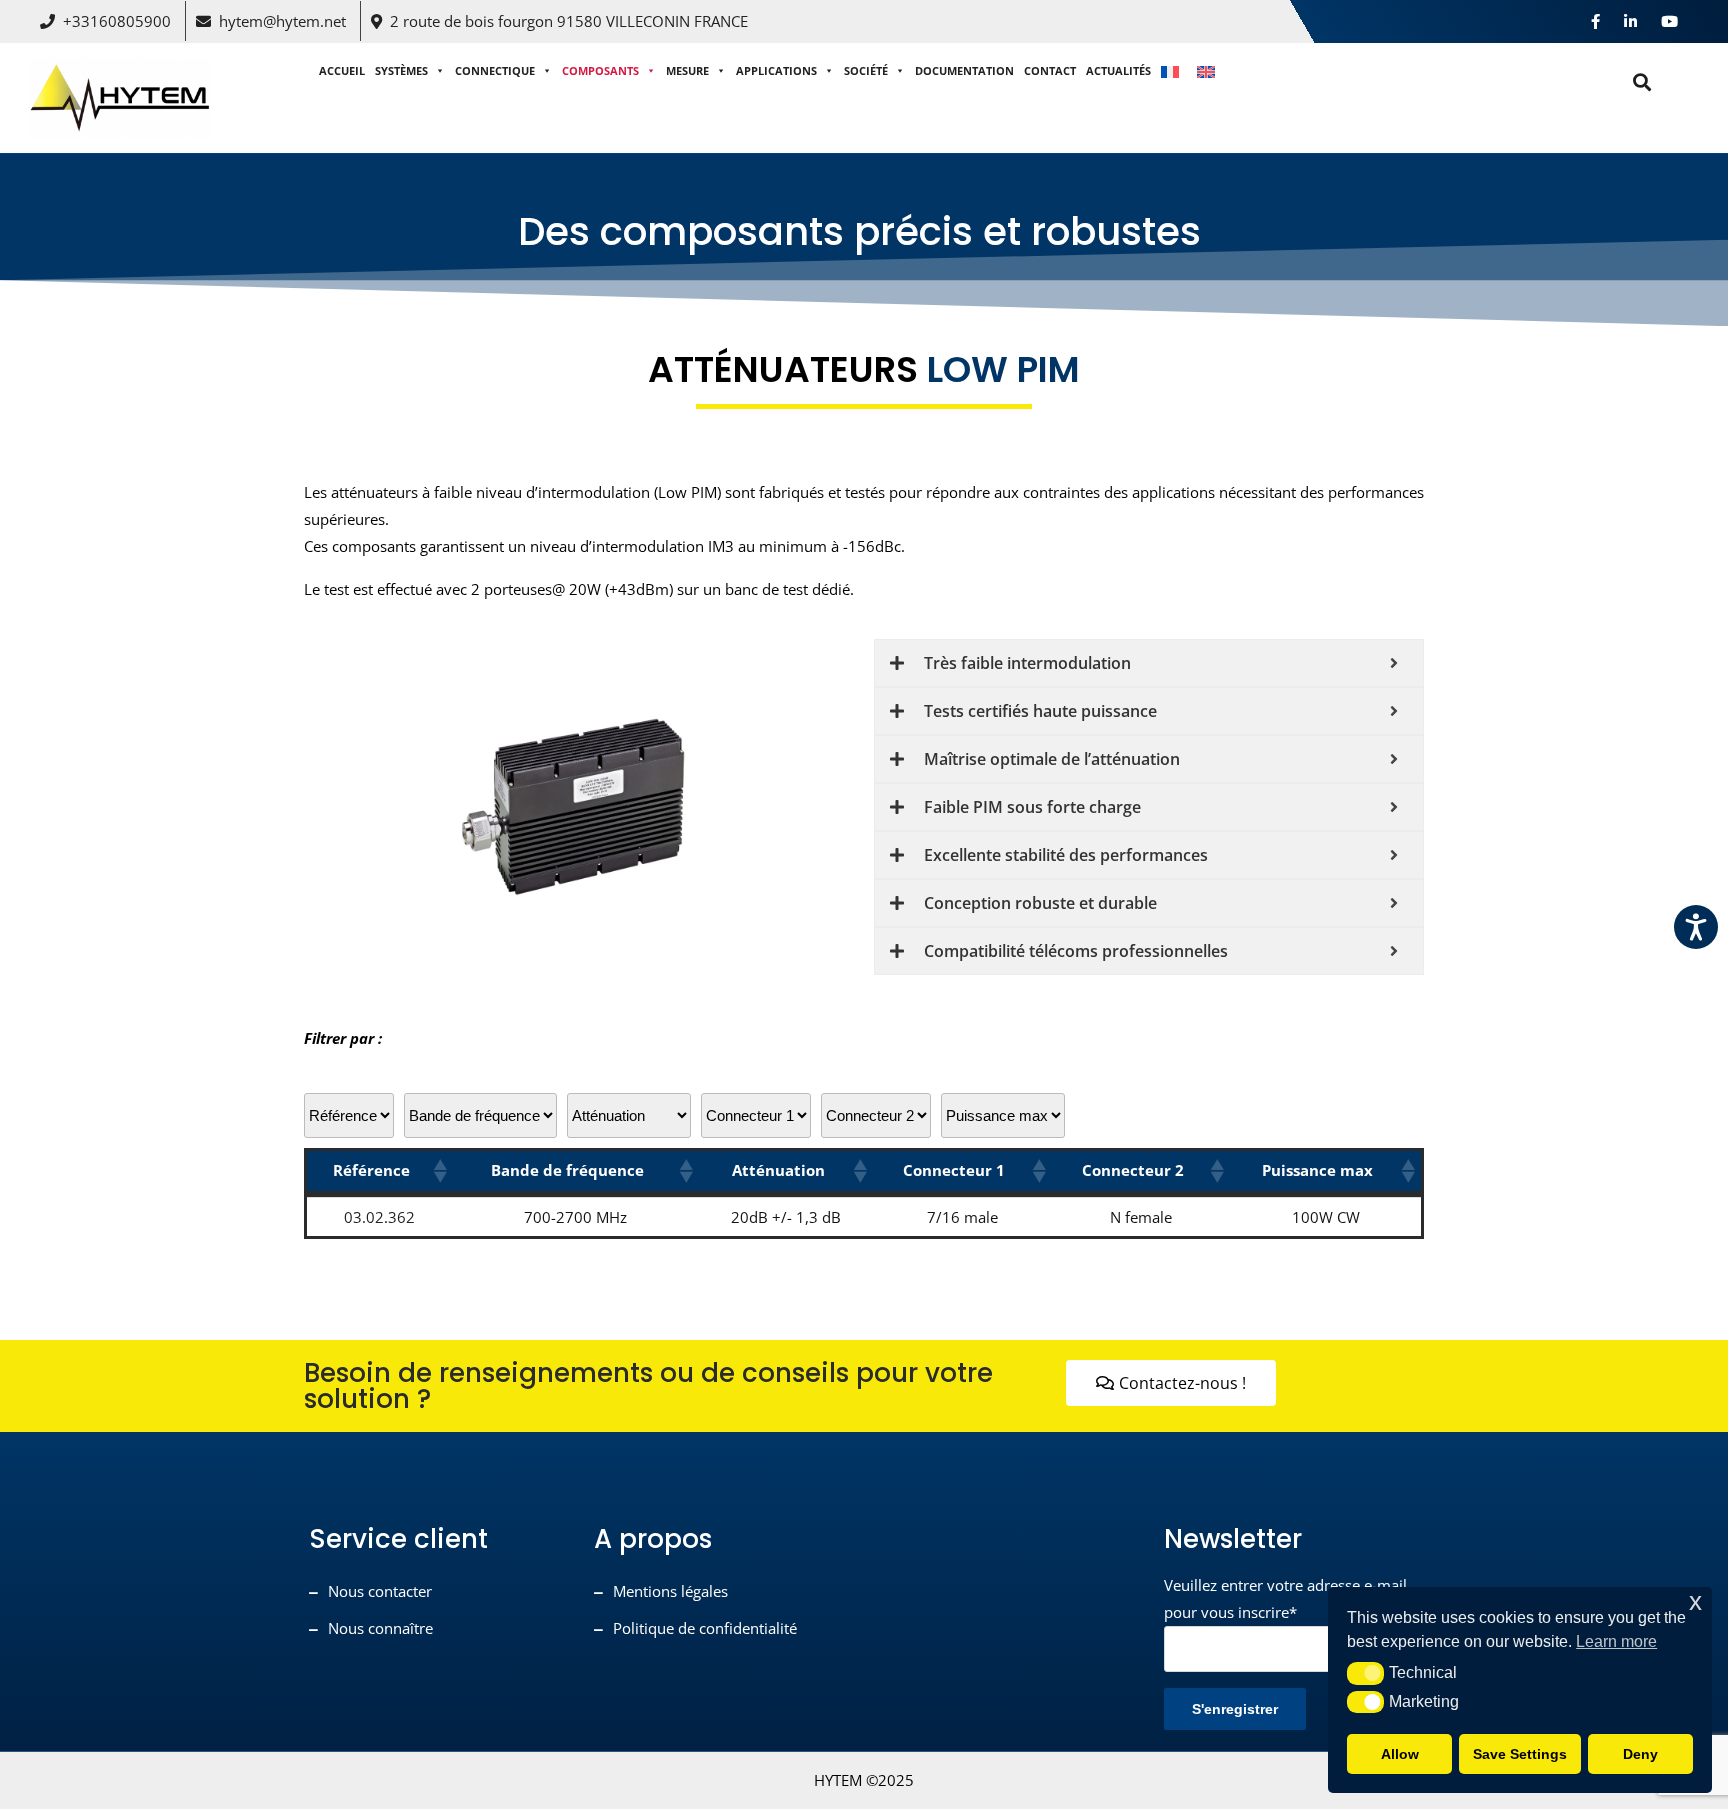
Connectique (495, 70)
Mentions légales (670, 1591)
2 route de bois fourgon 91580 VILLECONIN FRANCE (569, 21)
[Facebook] (1595, 21)
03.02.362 (379, 1217)
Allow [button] (1400, 1754)
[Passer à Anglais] (1209, 71)
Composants (600, 70)
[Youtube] (1669, 21)
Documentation (964, 70)
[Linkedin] (1630, 21)
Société (866, 70)
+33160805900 (117, 21)
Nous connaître (380, 1628)
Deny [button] (1640, 1754)
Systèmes (401, 70)
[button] (439, 1171)
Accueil (342, 70)
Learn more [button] (1616, 1641)
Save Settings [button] (1520, 1754)
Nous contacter (380, 1591)
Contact (1050, 70)
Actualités (1118, 70)
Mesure (687, 70)
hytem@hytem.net (282, 21)
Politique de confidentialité (705, 1628)
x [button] (1695, 1601)
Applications (776, 70)
